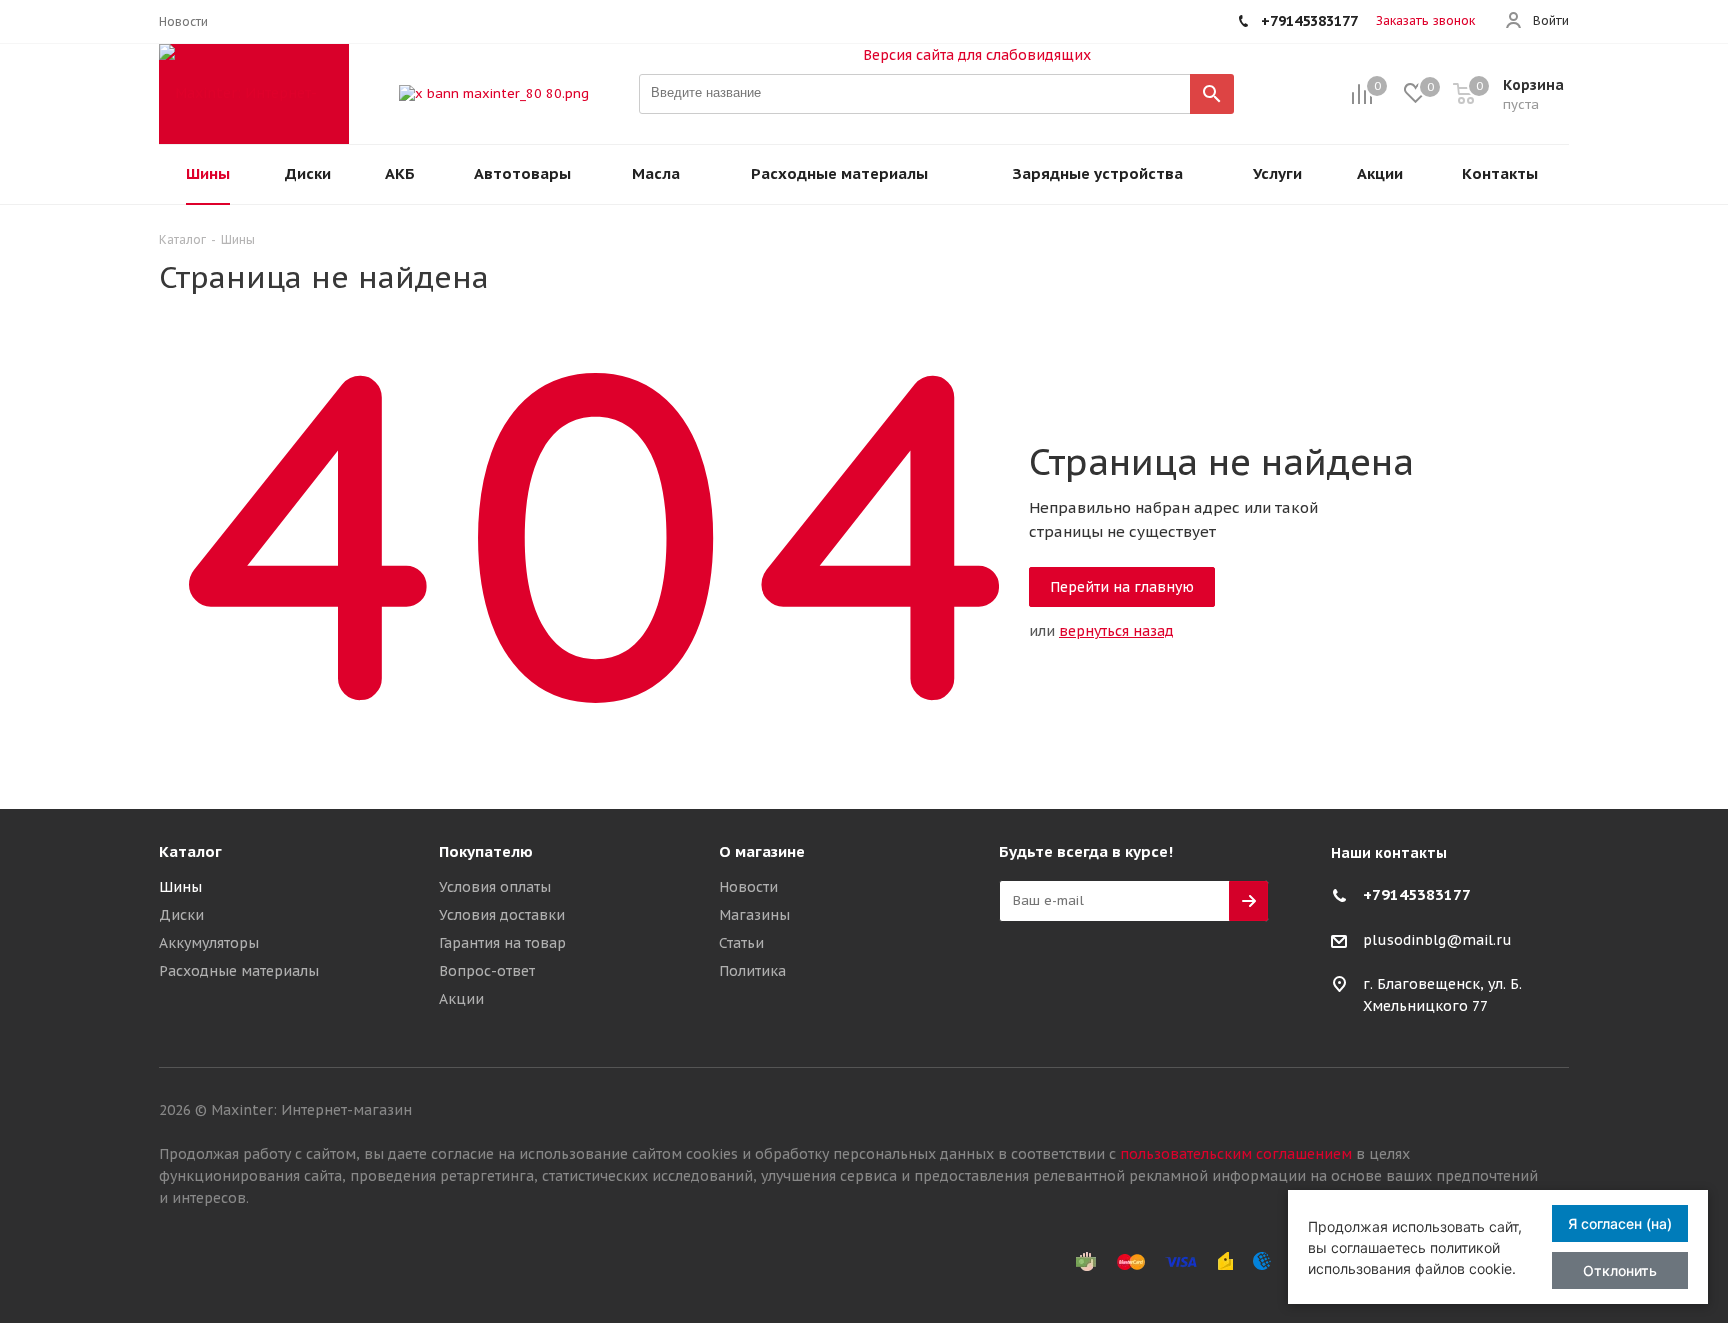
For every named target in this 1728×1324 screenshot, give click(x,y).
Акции (461, 999)
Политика (752, 971)
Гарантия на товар (502, 943)
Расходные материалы (239, 971)
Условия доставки (502, 915)
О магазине (762, 851)
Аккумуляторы (209, 943)
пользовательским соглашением (1236, 1154)
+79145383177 (1417, 894)
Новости (748, 887)
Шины (180, 887)
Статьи (741, 943)
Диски (181, 915)
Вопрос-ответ (487, 971)
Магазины (754, 915)
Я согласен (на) (1620, 1223)
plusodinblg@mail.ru (1437, 940)
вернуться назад (1116, 631)
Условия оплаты (495, 887)
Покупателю (486, 851)
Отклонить (1620, 1270)
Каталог (190, 851)
